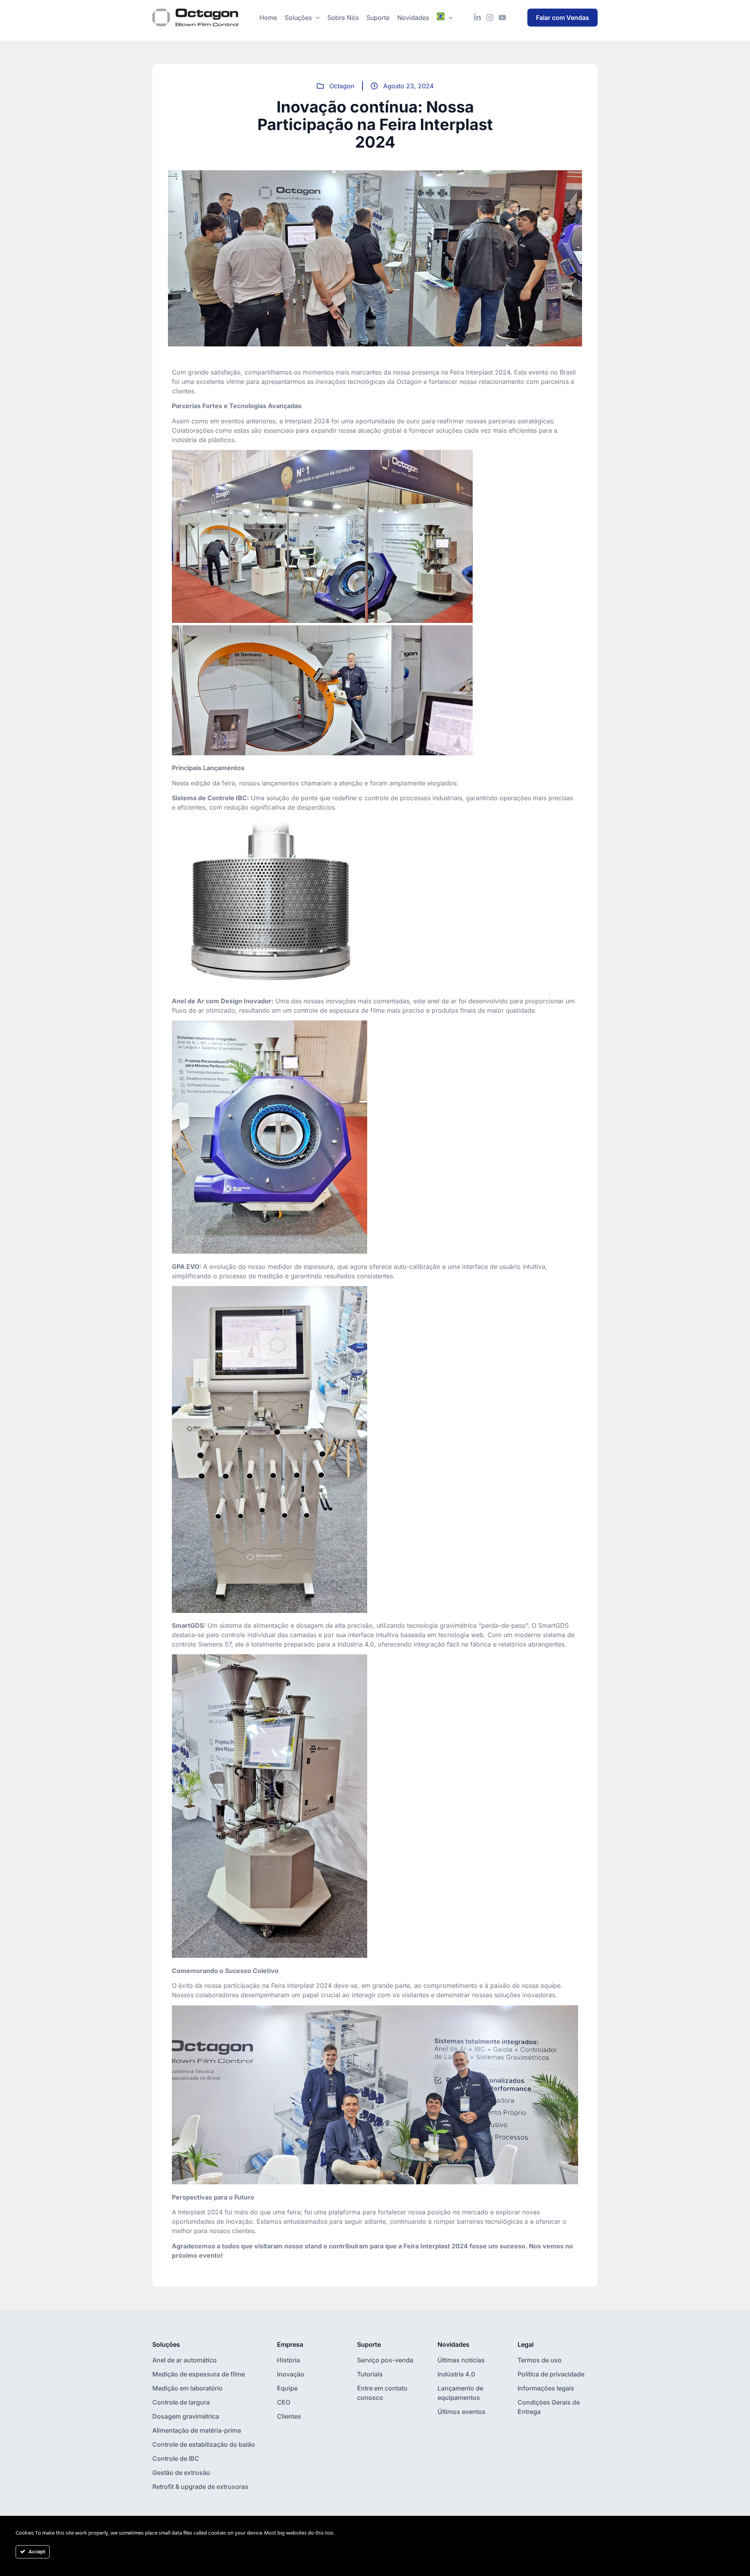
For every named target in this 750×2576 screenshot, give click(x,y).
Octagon (342, 86)
